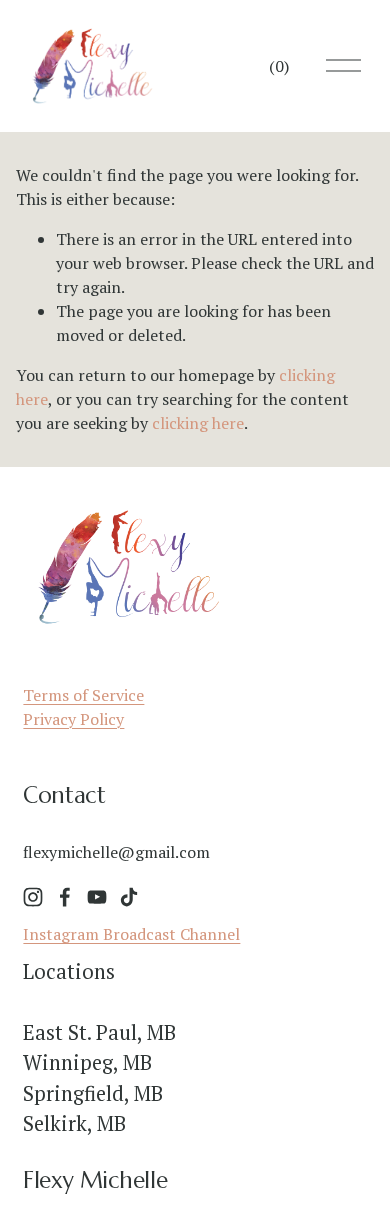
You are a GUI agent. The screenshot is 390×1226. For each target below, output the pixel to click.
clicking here (198, 423)
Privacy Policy (73, 719)
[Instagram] (33, 897)
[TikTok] (129, 897)
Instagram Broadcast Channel (131, 934)
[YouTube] (97, 897)
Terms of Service (83, 695)
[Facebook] (65, 897)
